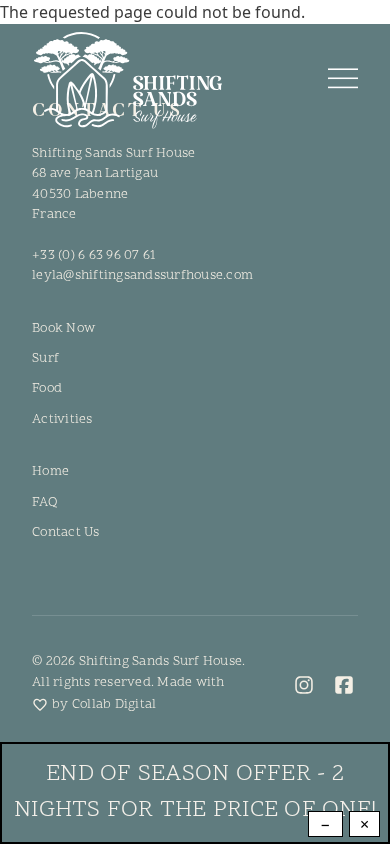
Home (50, 471)
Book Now (63, 328)
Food (47, 388)
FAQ (44, 502)
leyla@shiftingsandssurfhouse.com (142, 275)
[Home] (127, 80)
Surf (45, 358)
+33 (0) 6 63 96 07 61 (93, 255)
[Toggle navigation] (343, 80)
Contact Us (66, 532)
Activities (62, 419)
